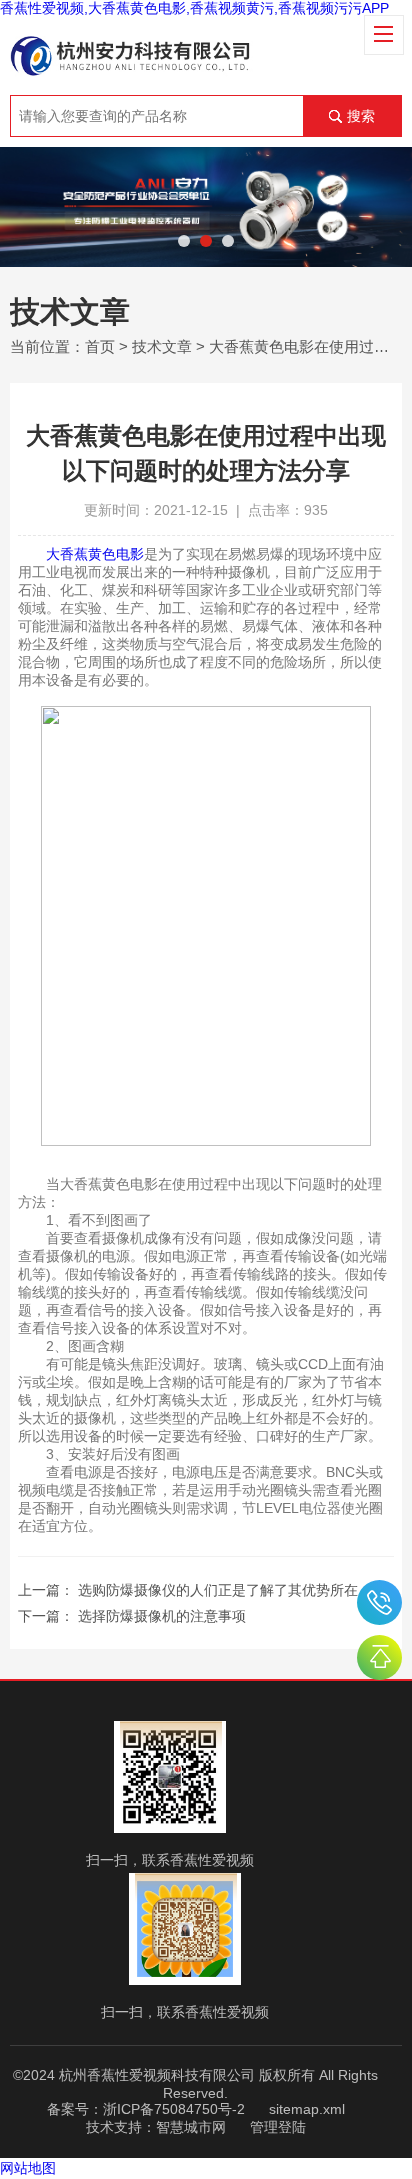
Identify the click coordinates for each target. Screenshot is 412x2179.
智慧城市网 (191, 2127)
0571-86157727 (379, 1602)
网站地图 (28, 2168)
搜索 (361, 116)
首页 (100, 346)
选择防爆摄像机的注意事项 (162, 1616)
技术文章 (162, 346)
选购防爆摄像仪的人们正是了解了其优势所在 (218, 1590)
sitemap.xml (307, 2109)
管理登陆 (278, 2127)
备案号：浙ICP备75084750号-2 (146, 2109)
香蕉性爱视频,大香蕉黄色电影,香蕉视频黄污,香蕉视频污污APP (194, 8)
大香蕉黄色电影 (95, 554)
